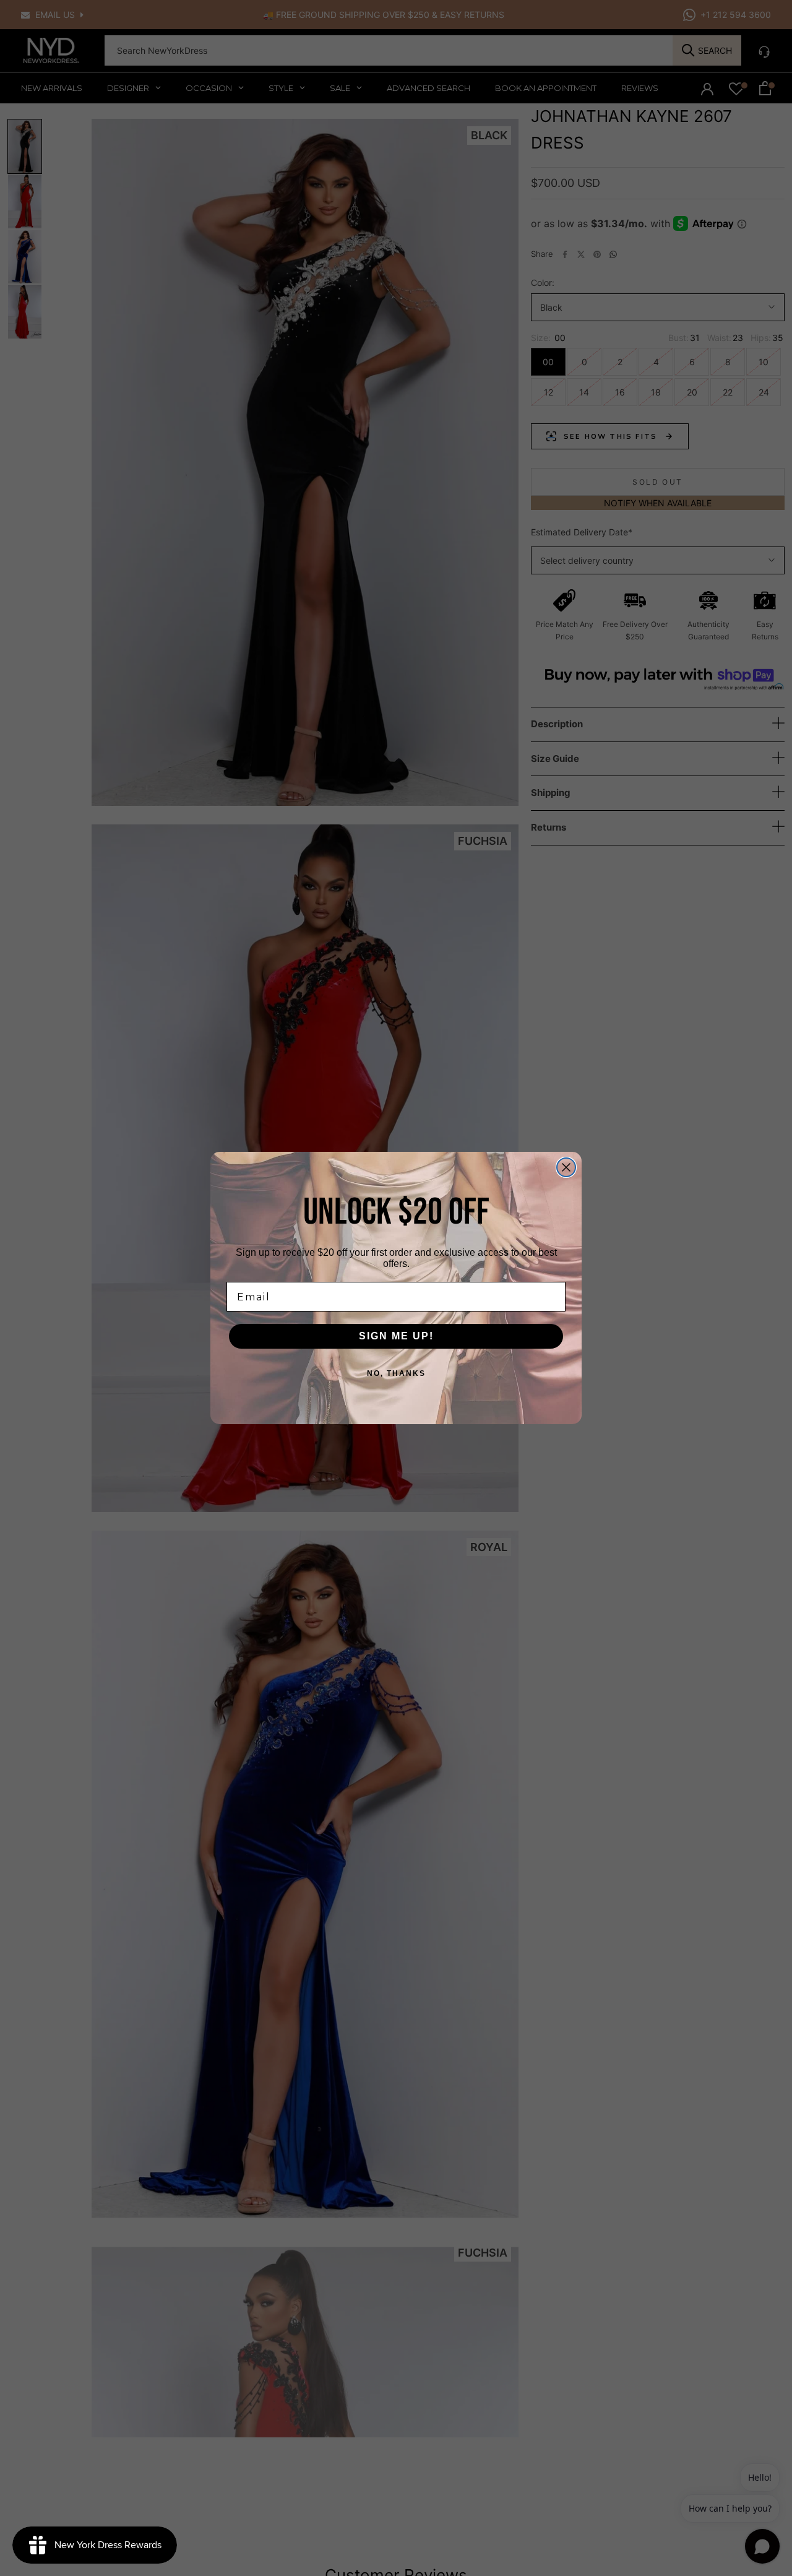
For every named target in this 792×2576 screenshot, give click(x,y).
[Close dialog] (566, 1167)
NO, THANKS (396, 1373)
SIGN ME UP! (396, 1336)
